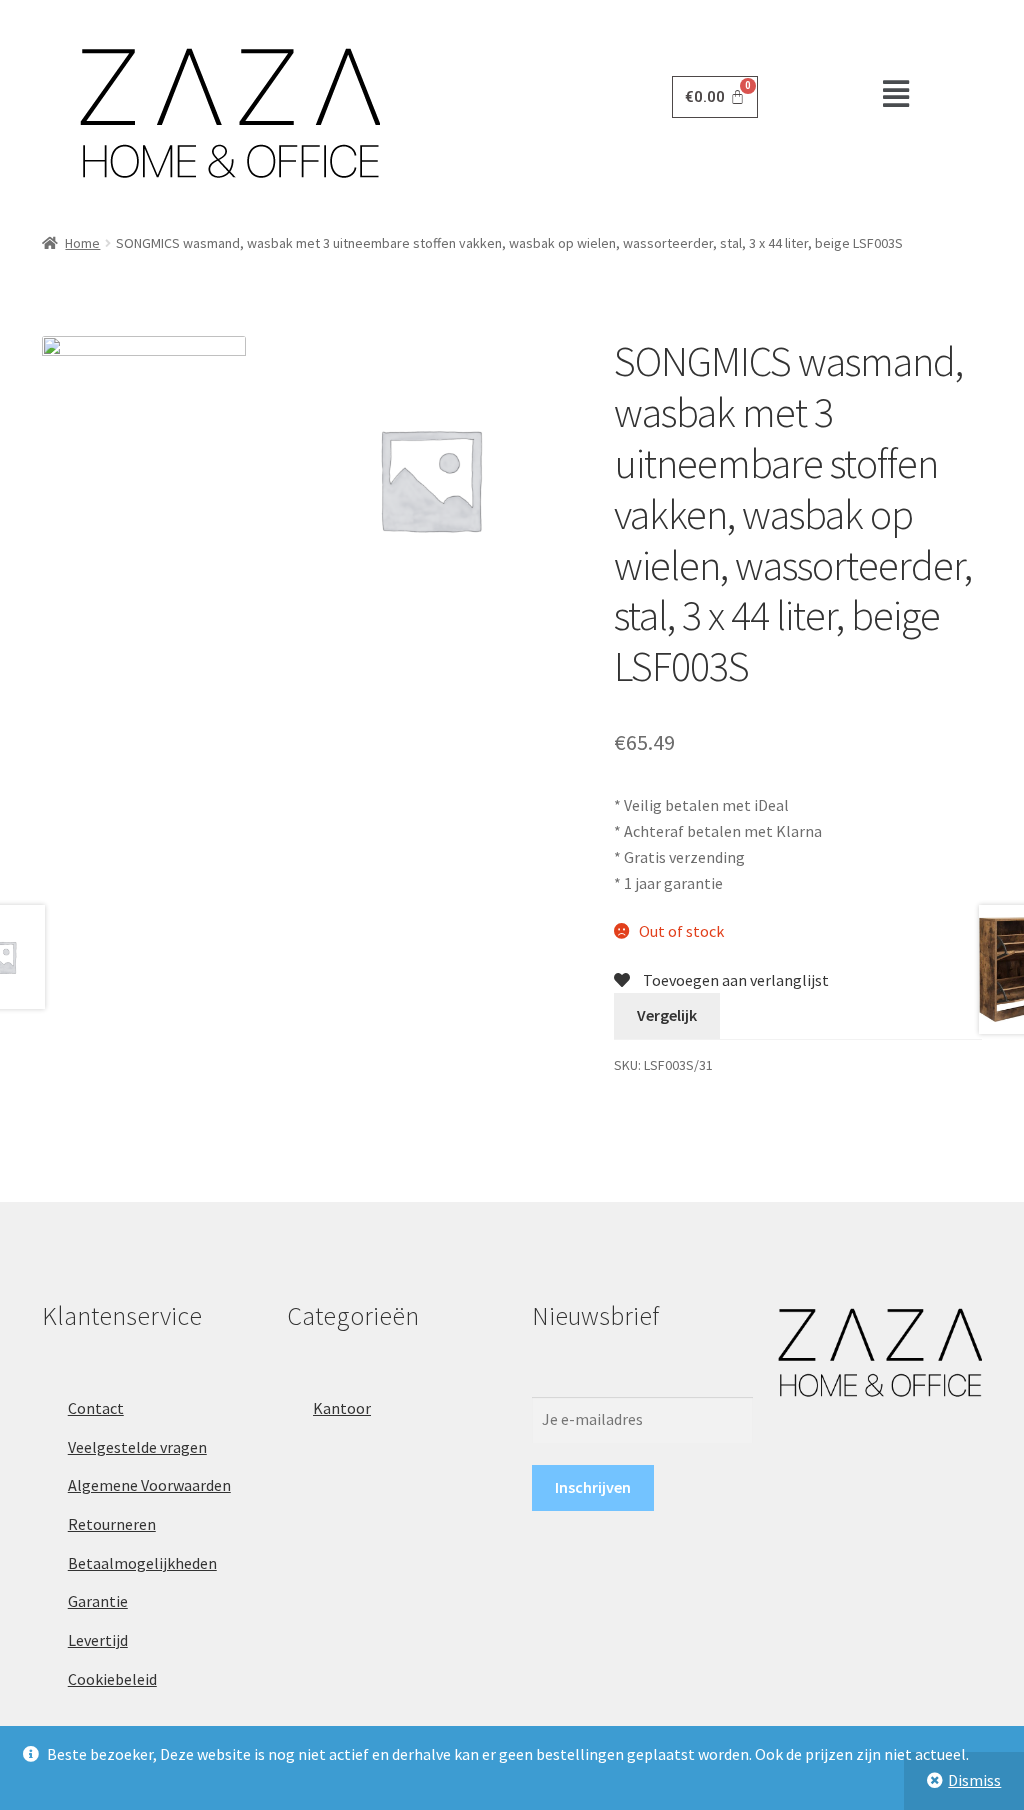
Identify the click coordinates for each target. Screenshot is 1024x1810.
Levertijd (98, 1640)
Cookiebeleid (112, 1679)
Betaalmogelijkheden (142, 1563)
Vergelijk (667, 1015)
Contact (96, 1408)
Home (82, 243)
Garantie (98, 1601)
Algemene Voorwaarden (149, 1485)
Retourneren (112, 1524)
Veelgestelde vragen (137, 1447)
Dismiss (974, 1780)
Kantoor (342, 1408)
